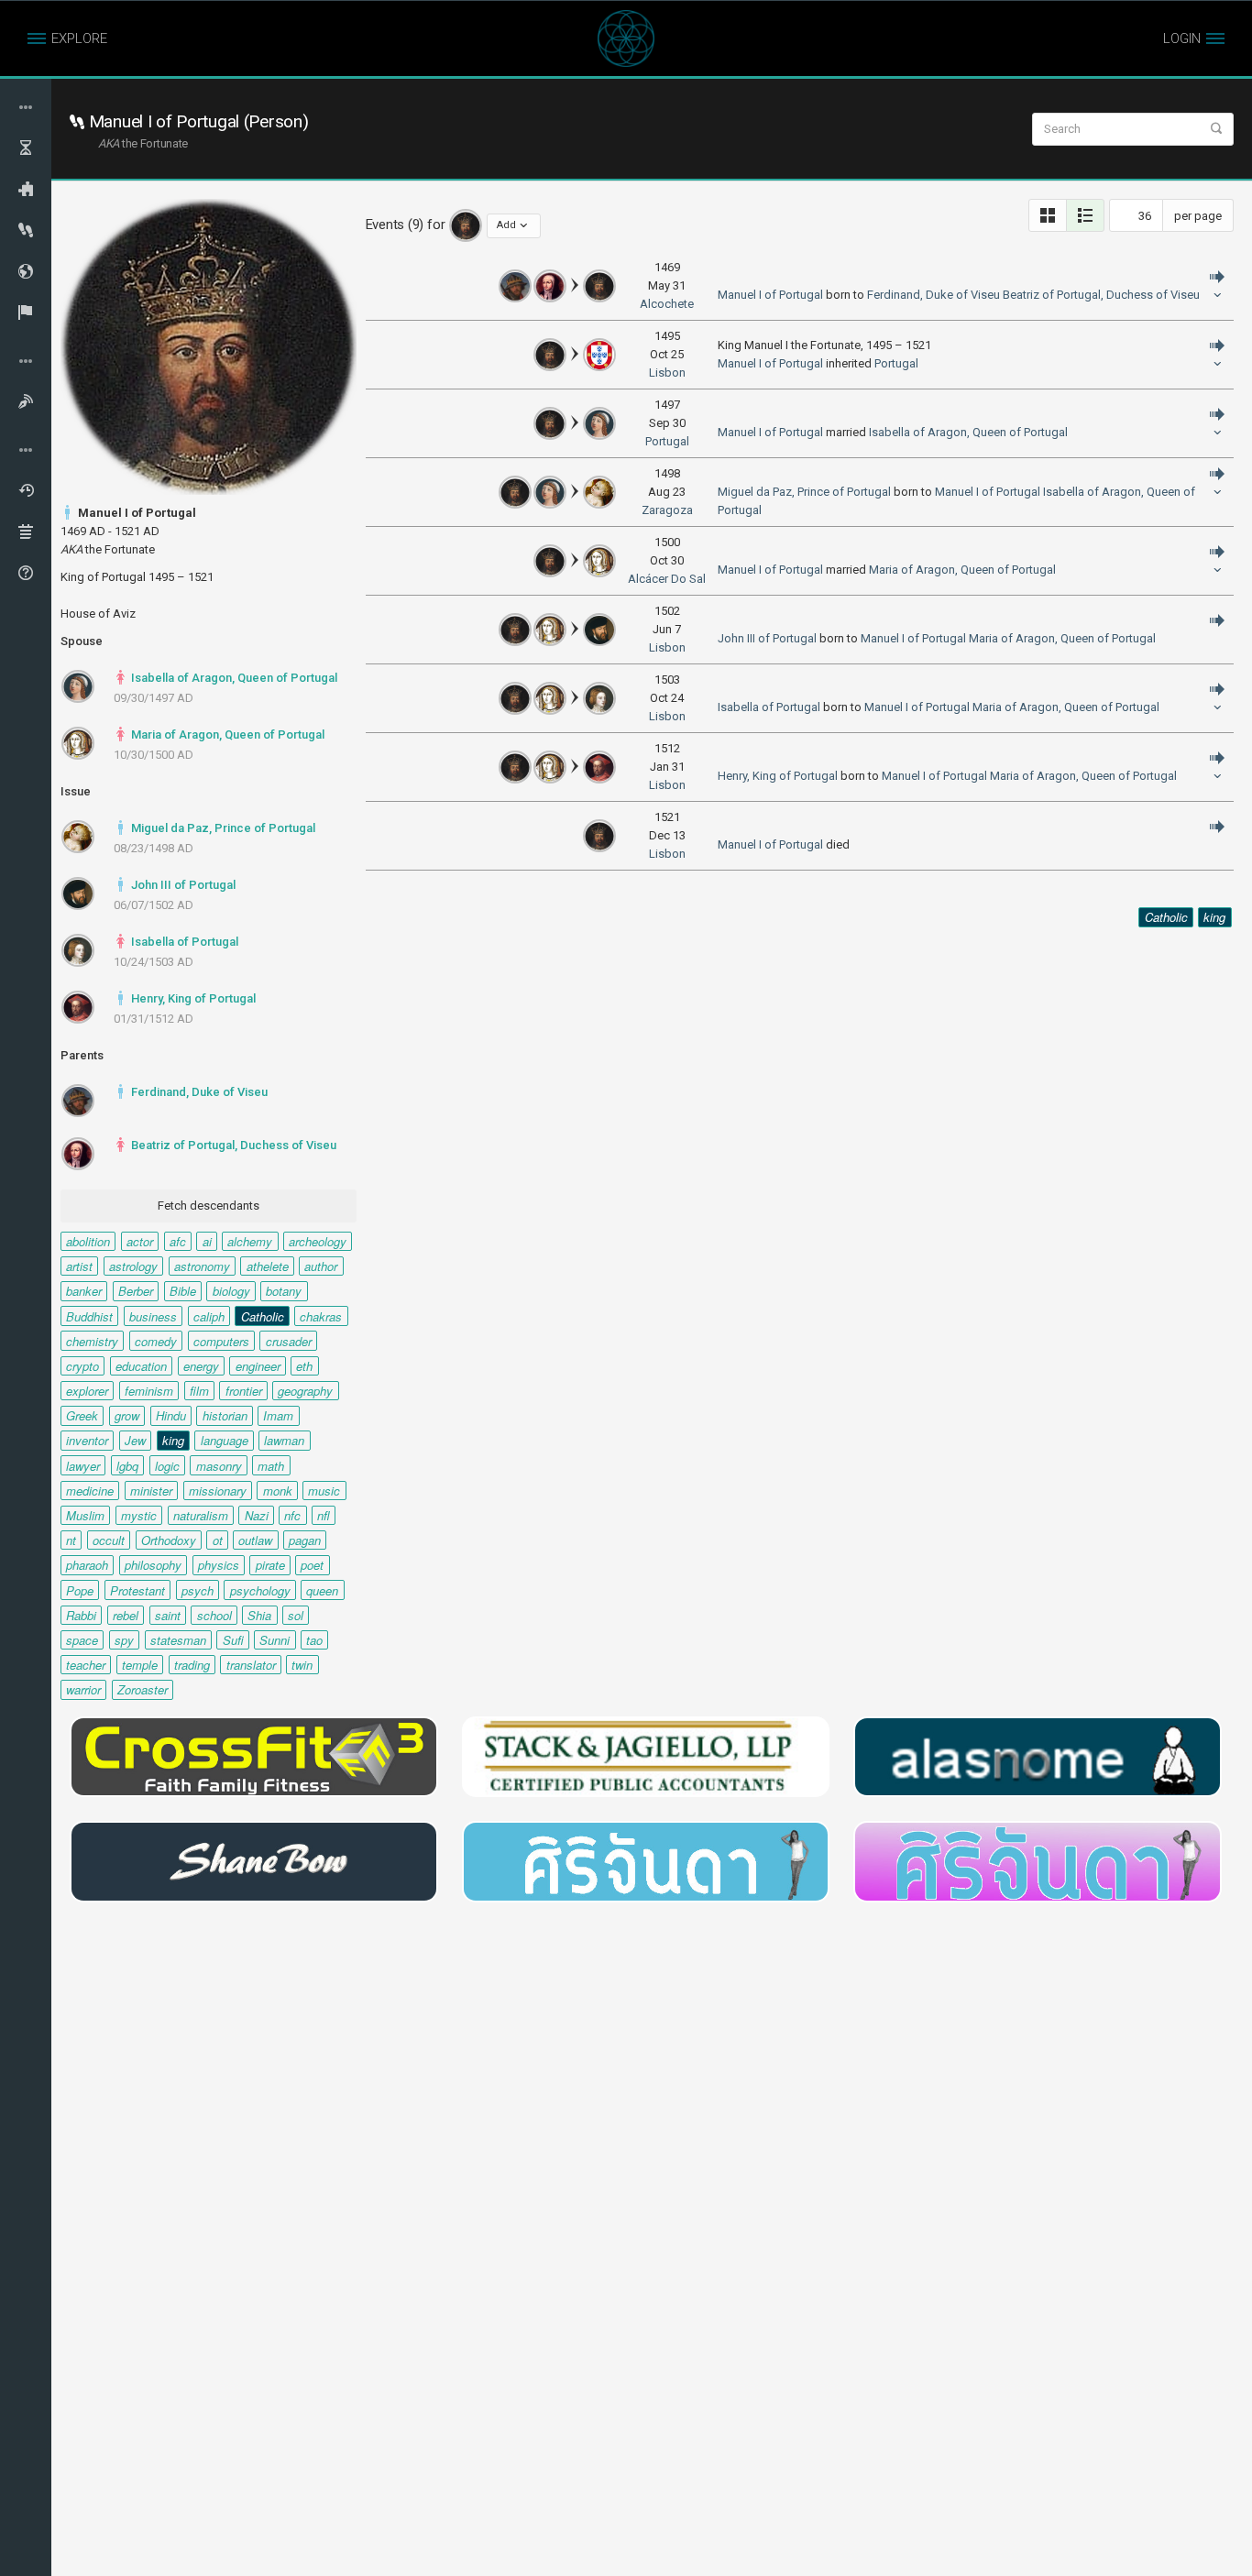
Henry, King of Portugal (192, 998)
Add (506, 225)
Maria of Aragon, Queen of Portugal (226, 734)
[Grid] (1048, 215)
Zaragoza (667, 510)
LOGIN (1182, 38)
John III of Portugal (182, 885)
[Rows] (1085, 215)
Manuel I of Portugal (770, 295)
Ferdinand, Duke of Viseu (198, 1092)
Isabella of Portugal (183, 942)
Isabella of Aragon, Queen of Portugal (233, 678)
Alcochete (667, 304)
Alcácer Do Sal (667, 579)
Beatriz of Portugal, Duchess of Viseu (232, 1145)
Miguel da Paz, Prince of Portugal (222, 828)
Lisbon (667, 373)
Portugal (896, 363)
